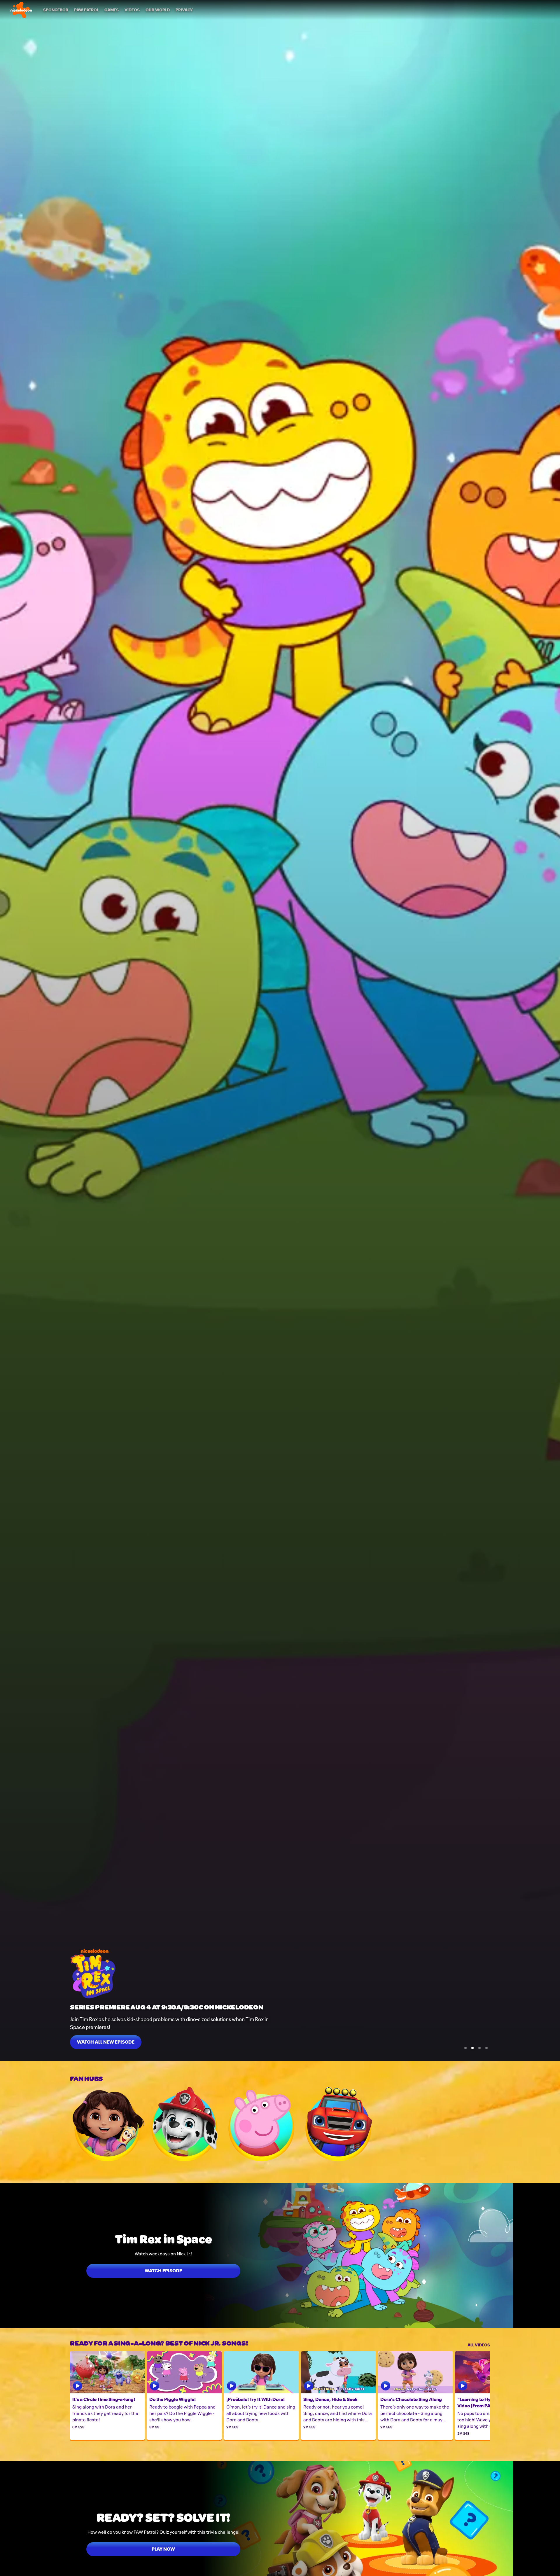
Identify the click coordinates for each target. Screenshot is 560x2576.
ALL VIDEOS (479, 2344)
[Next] (481, 2396)
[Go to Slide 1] (466, 2048)
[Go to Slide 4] (487, 2048)
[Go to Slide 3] (480, 2048)
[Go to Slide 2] (473, 2048)
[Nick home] (21, 10)
